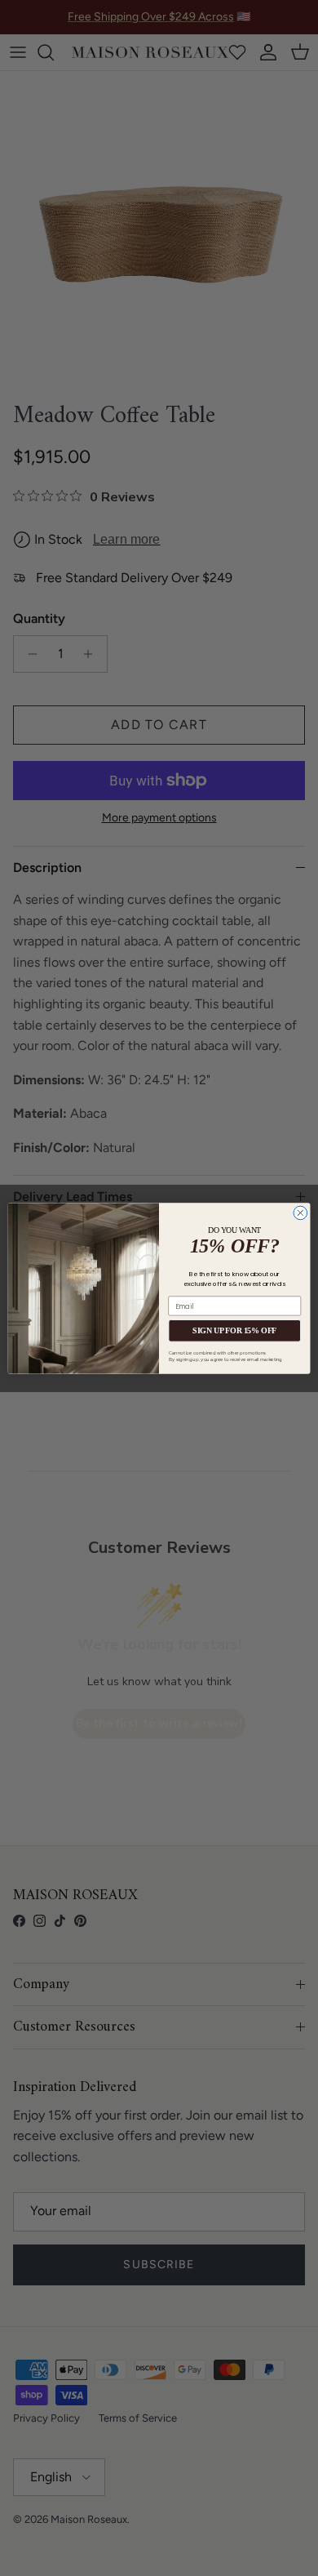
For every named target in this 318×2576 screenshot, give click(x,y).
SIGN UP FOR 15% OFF (234, 1330)
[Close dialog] (300, 1213)
